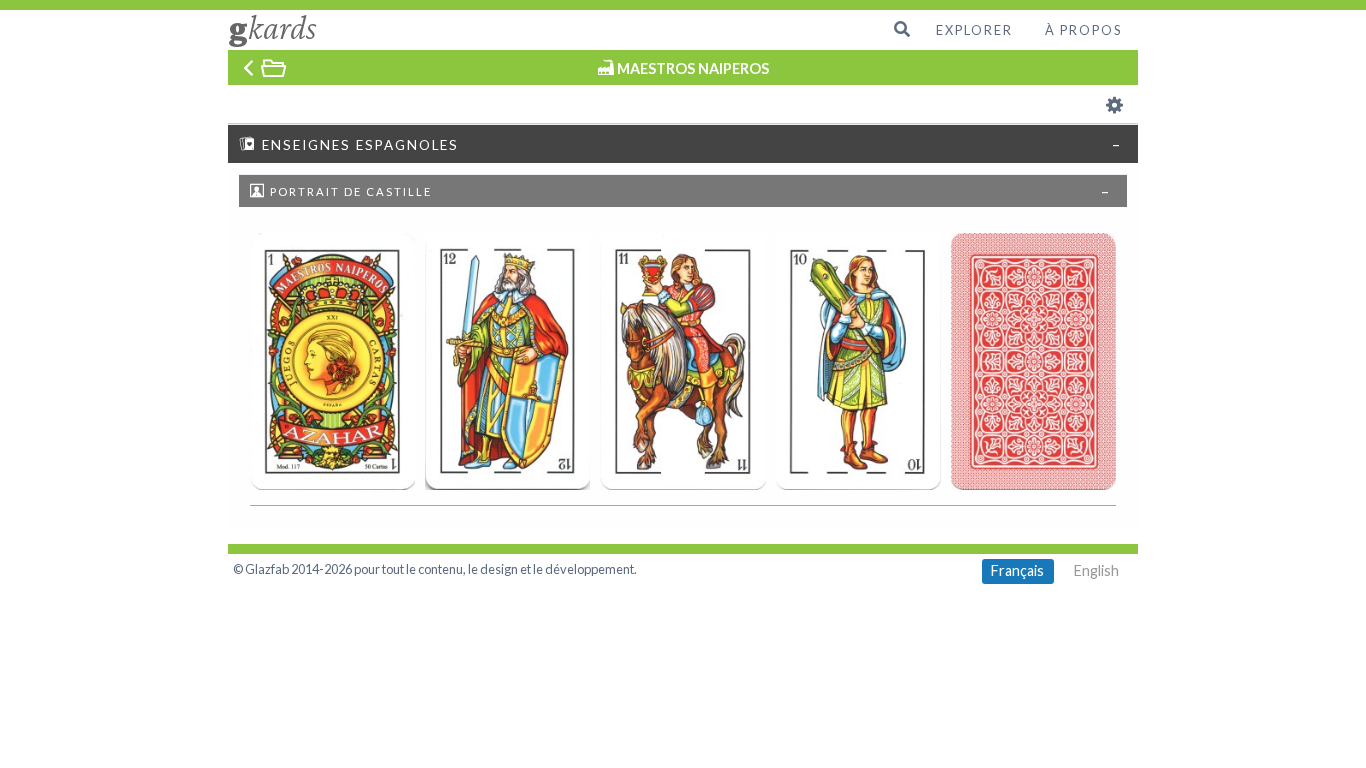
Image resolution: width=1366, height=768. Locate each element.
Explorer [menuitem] (974, 30)
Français (1017, 570)
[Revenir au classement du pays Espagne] (266, 67)
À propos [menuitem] (1083, 30)
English (1096, 570)
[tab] (683, 143)
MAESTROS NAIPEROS (693, 68)
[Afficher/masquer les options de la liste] (1114, 104)
